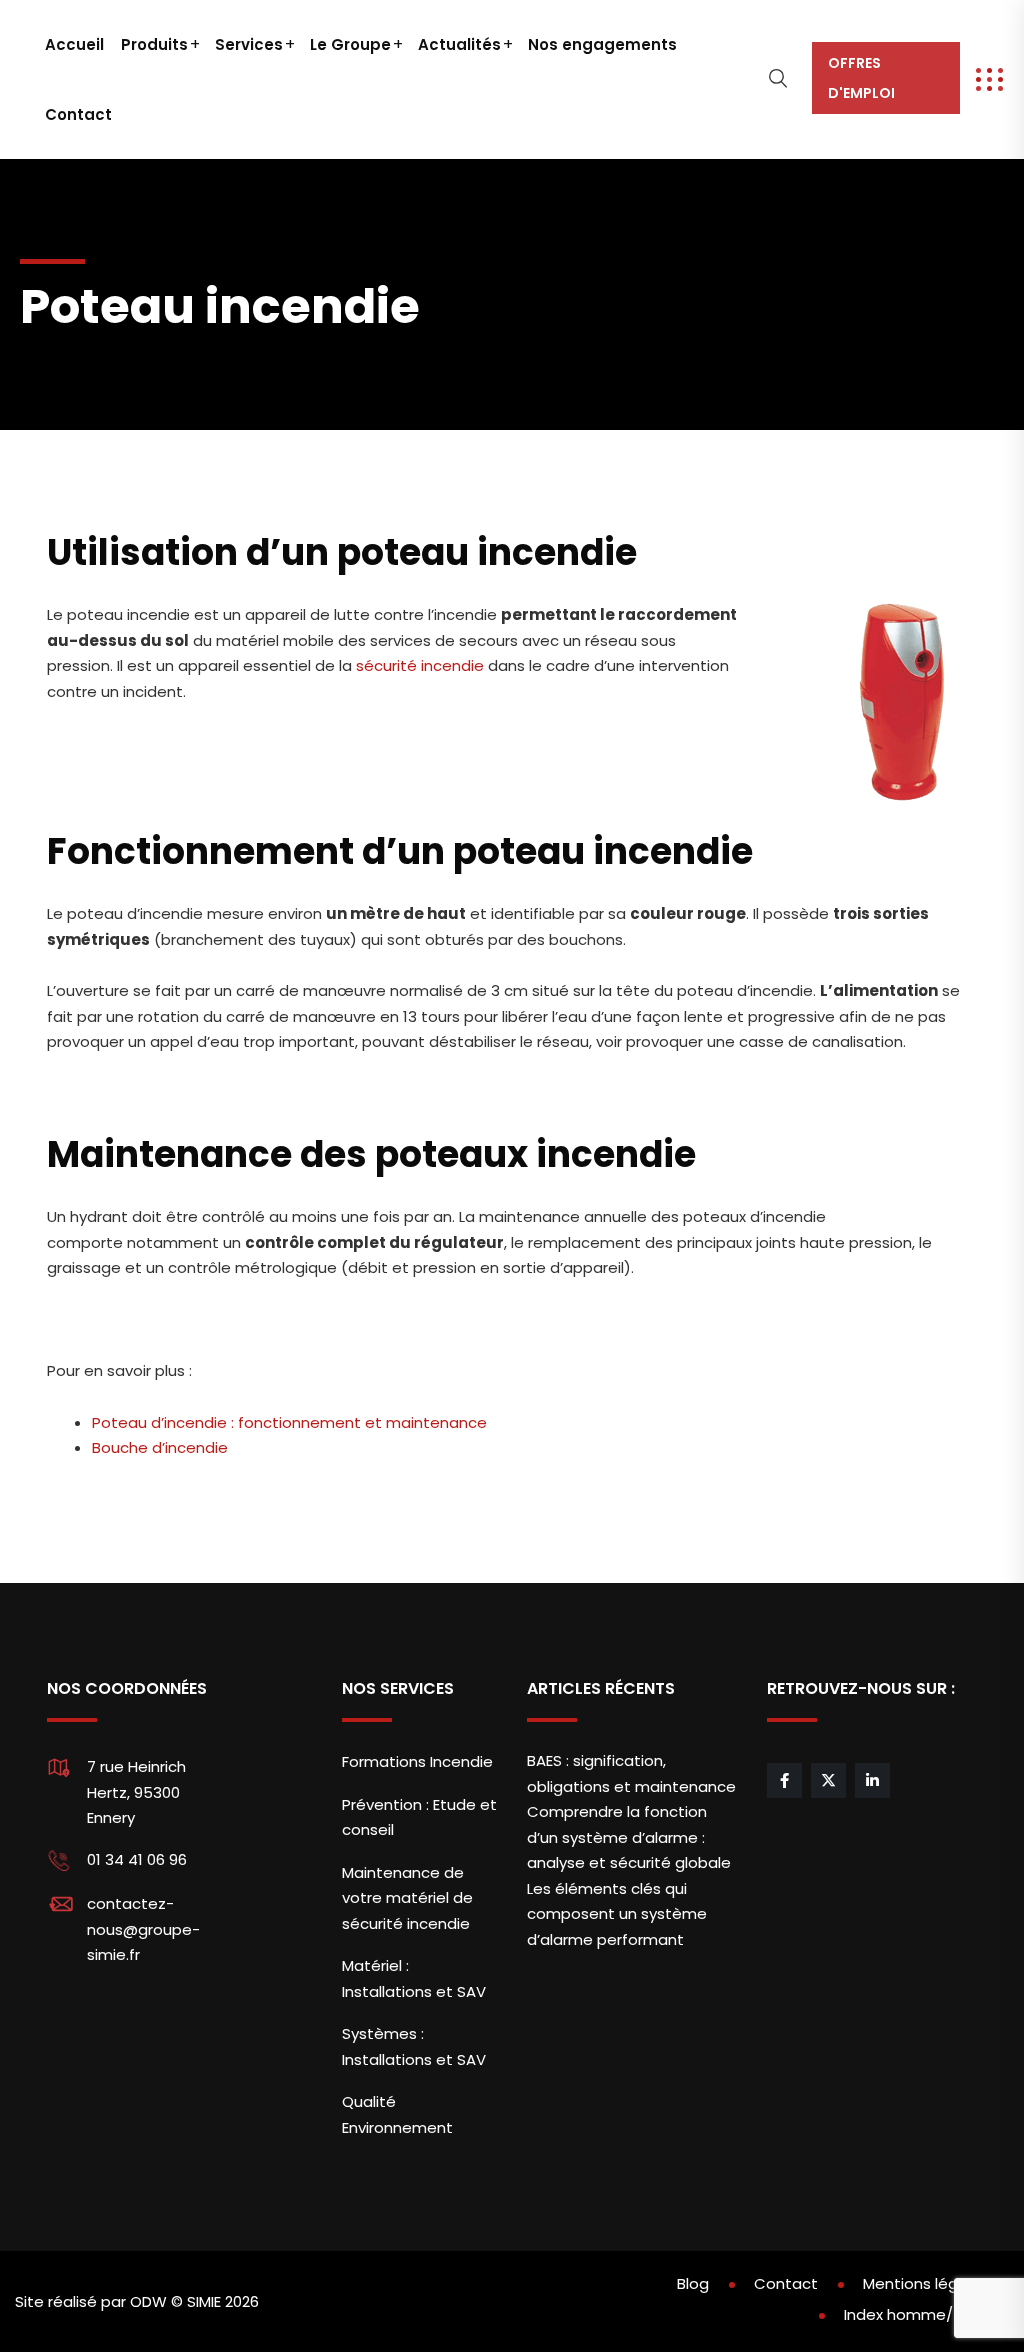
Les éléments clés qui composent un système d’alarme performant (617, 1914)
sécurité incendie (420, 665)
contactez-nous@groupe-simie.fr (143, 1929)
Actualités (459, 44)
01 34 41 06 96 (137, 1859)
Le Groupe (350, 44)
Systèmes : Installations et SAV (414, 2046)
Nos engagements (602, 44)
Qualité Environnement (397, 2114)
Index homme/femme (926, 2314)
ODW (148, 2301)
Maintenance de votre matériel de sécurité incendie (407, 1898)
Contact (78, 114)
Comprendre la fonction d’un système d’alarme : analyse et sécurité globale (629, 1837)
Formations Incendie (417, 1761)
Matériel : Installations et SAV (414, 1978)
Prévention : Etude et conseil (419, 1817)
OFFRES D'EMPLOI (861, 78)
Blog (693, 2283)
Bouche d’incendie (162, 1447)
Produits (154, 44)
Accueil (74, 44)
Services (249, 44)
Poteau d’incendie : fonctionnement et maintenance (289, 1422)
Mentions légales (926, 2283)
